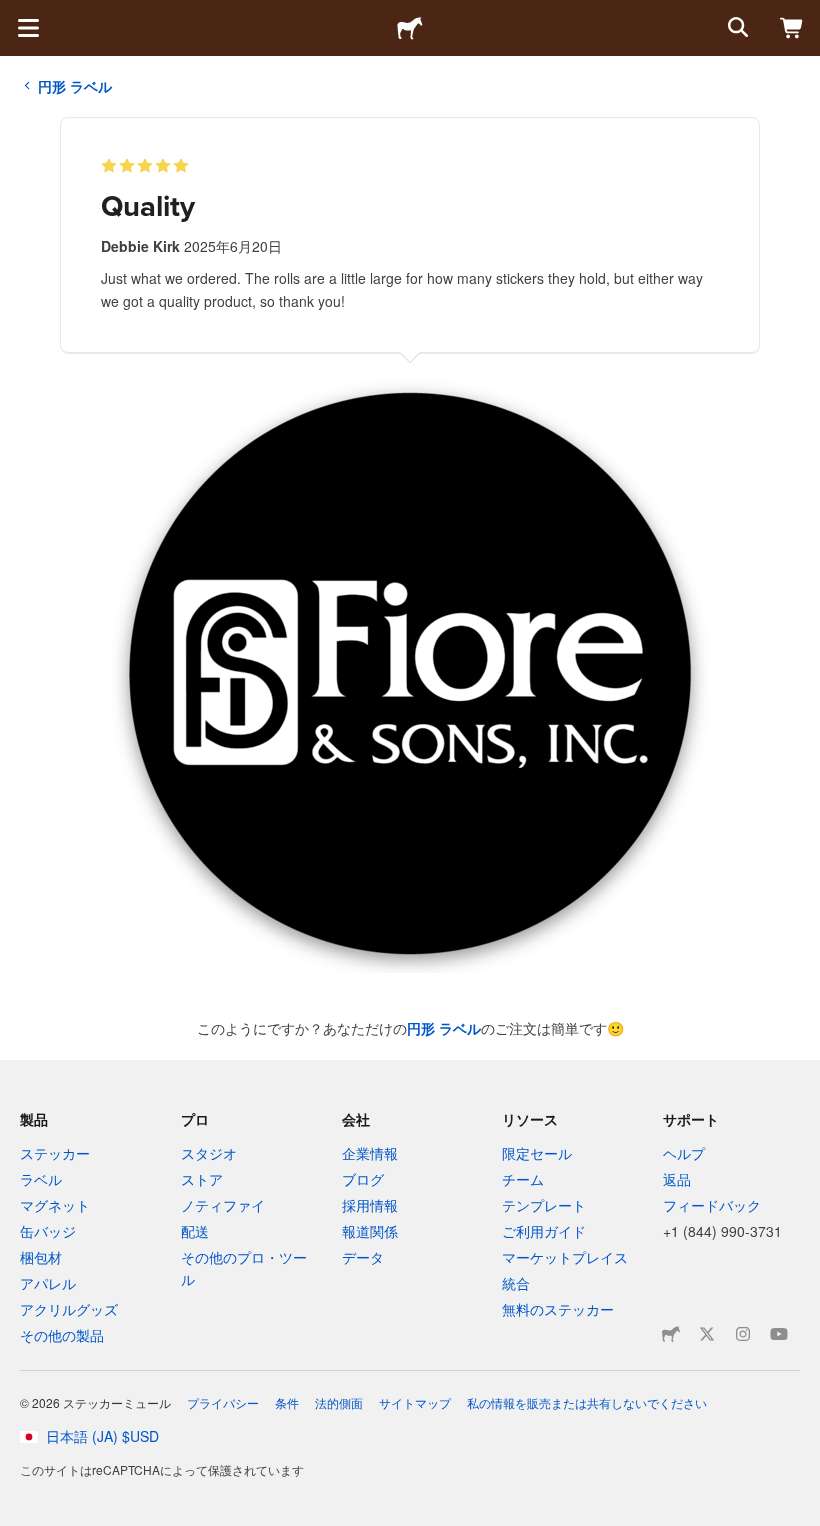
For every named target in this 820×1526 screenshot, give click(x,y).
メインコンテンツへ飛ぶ (15, 15)
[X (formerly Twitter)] (707, 1334)
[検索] (736, 28)
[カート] (792, 28)
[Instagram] (743, 1334)
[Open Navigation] (28, 28)
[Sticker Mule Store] (671, 1334)
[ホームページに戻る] (410, 28)
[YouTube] (779, 1334)
